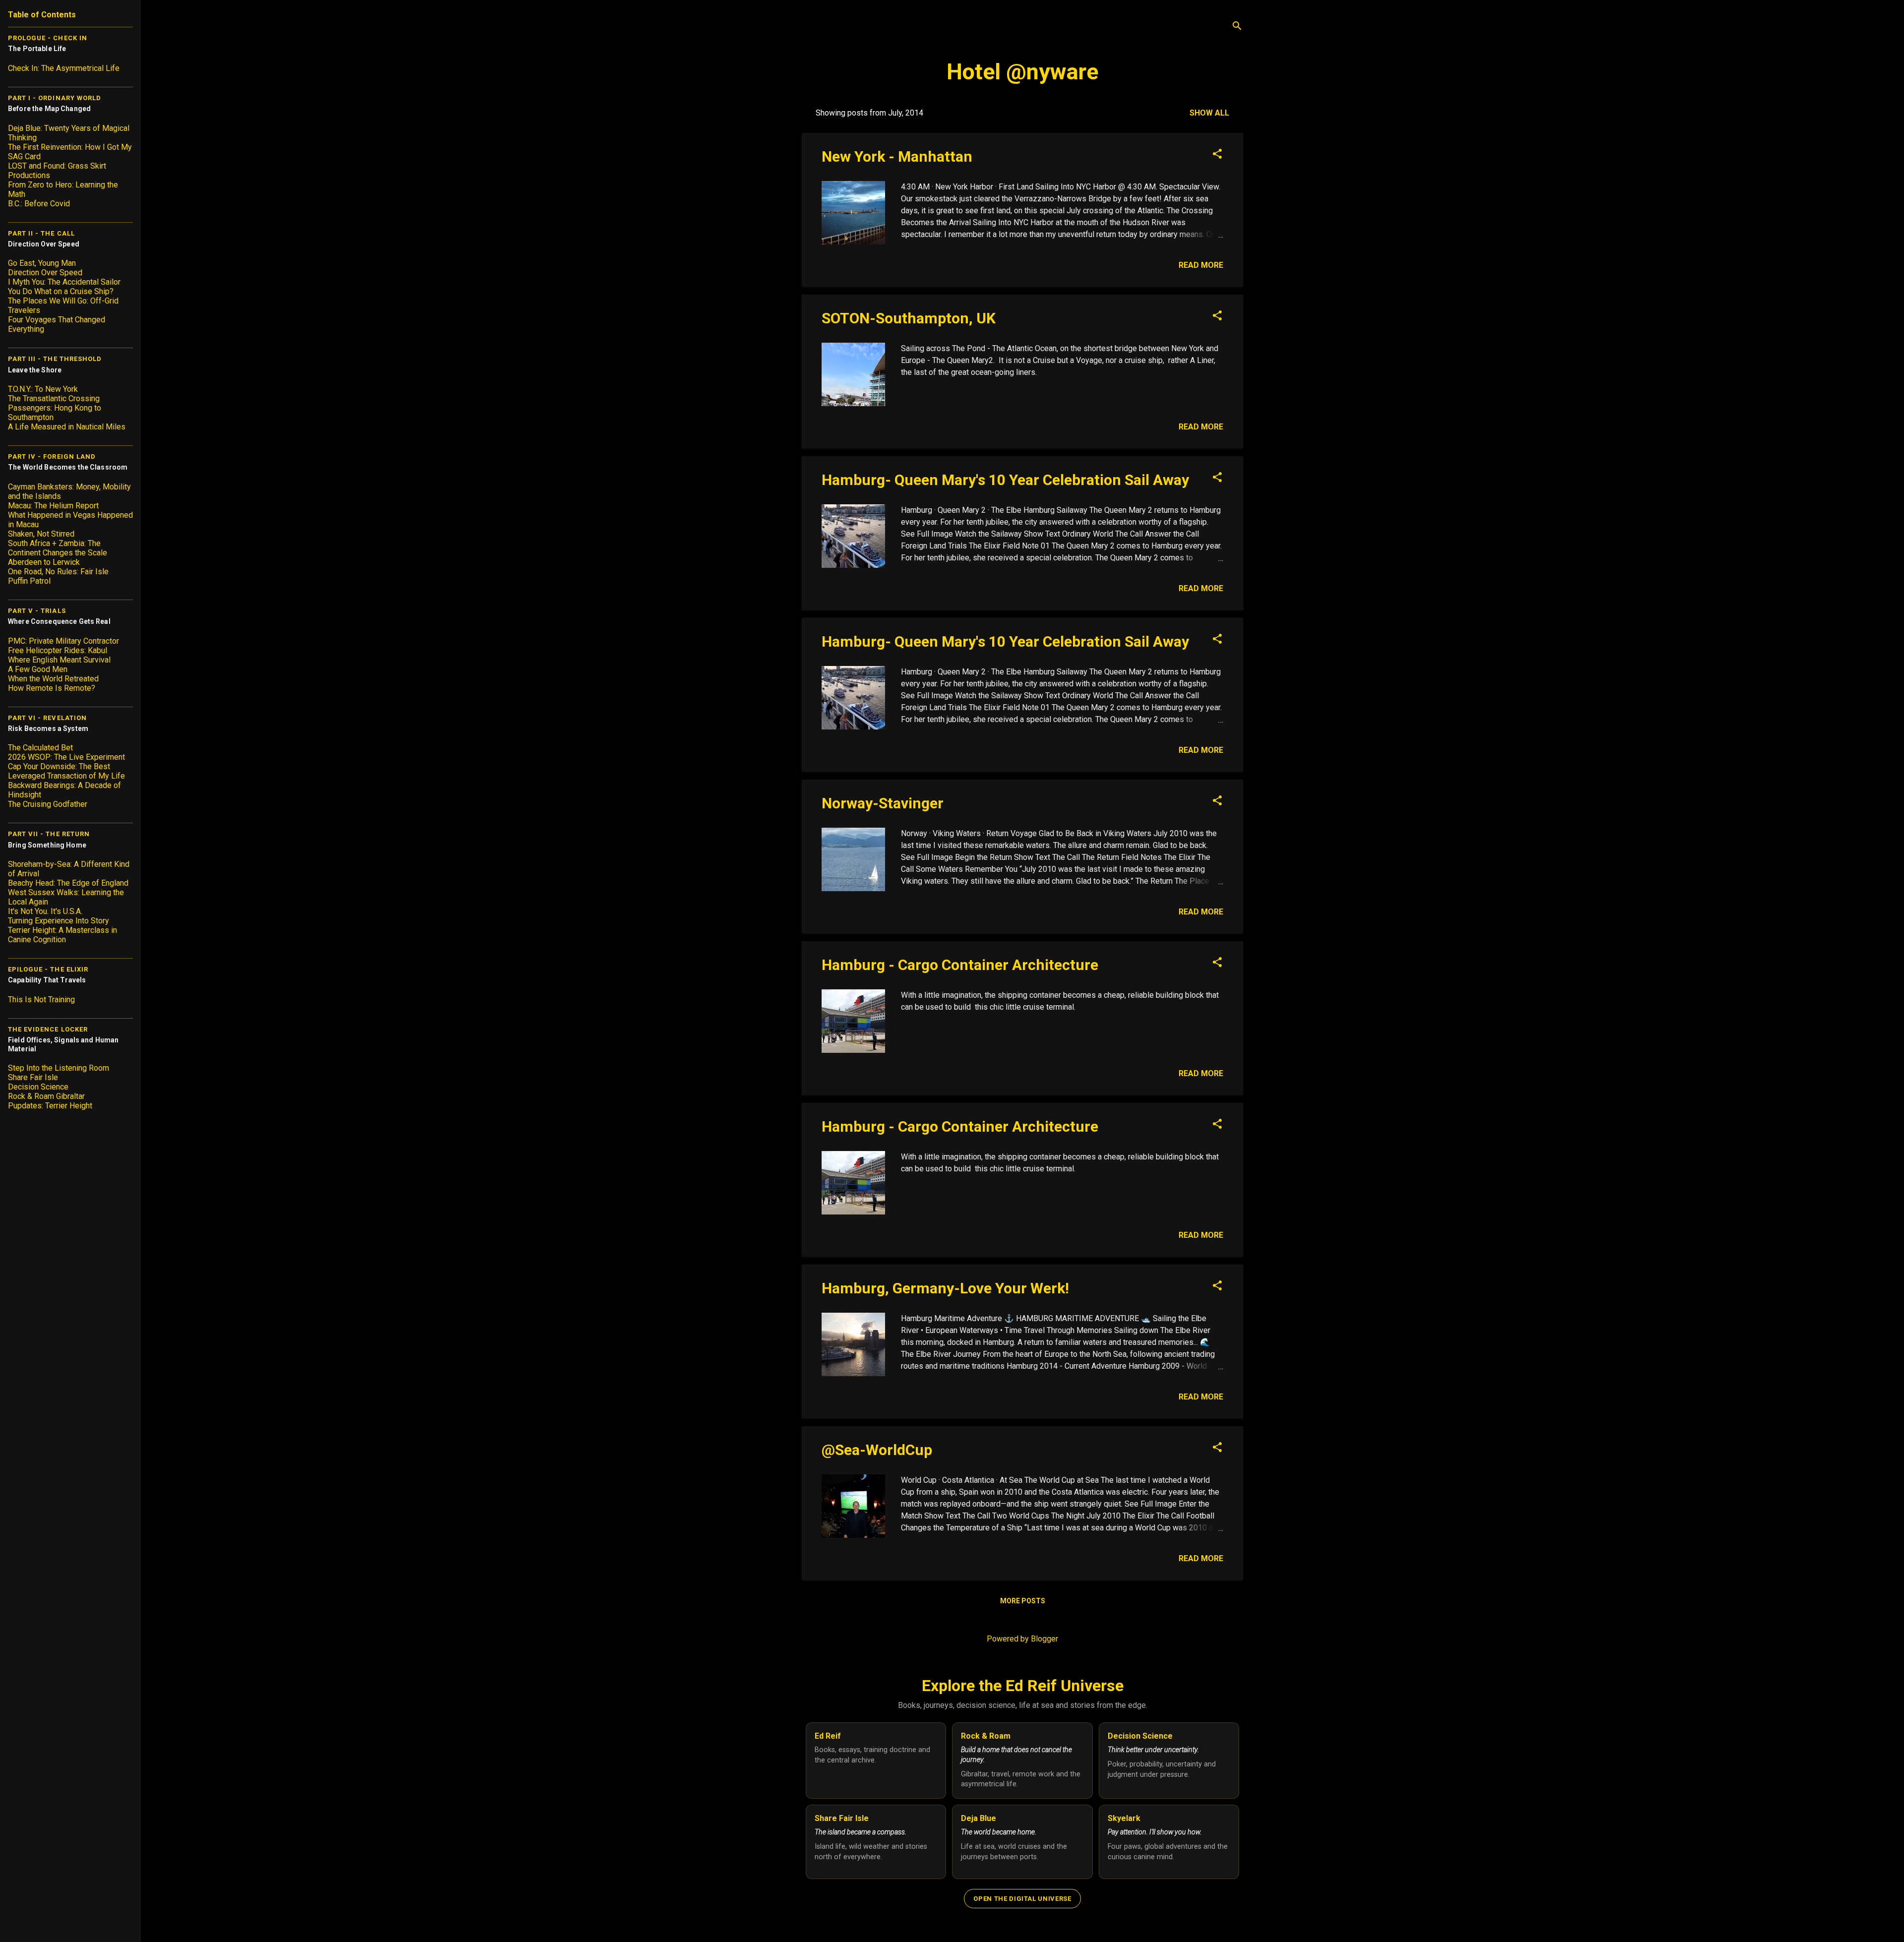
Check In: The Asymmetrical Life (64, 68)
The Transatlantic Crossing (54, 398)
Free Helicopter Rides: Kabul (58, 650)
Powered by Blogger (1022, 1639)
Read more (1201, 265)
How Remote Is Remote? (52, 688)
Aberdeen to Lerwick (44, 562)
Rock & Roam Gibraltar (46, 1096)
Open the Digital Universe (1022, 1899)
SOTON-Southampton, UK (909, 318)
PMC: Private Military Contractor (63, 641)
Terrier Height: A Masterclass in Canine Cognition (62, 935)
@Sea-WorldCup (877, 1450)
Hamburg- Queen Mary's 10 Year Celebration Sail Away (1005, 480)
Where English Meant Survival (59, 660)
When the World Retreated (53, 679)
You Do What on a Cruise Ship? (61, 291)
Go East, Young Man (42, 263)
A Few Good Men (38, 669)
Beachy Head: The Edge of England (68, 883)
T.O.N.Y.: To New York (43, 389)
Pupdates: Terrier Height (50, 1106)
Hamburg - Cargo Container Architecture (960, 965)
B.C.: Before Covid (39, 204)
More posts (1023, 1601)
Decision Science (38, 1087)
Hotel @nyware (1022, 72)
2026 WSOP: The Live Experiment (66, 757)
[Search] (1237, 27)
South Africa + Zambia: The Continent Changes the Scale (58, 548)
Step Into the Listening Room (59, 1068)
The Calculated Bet (40, 748)
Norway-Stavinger (883, 803)
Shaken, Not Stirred (41, 534)
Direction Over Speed (45, 273)
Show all (1209, 113)
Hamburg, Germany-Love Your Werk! (945, 1288)
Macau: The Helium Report (53, 506)
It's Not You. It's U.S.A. (45, 911)
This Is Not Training (41, 1000)
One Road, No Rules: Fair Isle (58, 572)
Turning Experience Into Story (59, 921)
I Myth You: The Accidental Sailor (64, 282)
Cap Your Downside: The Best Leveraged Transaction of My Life (66, 771)
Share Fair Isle (33, 1077)
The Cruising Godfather (48, 804)
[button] (1217, 155)
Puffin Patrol (29, 581)
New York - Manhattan (897, 156)
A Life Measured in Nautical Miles (67, 427)
